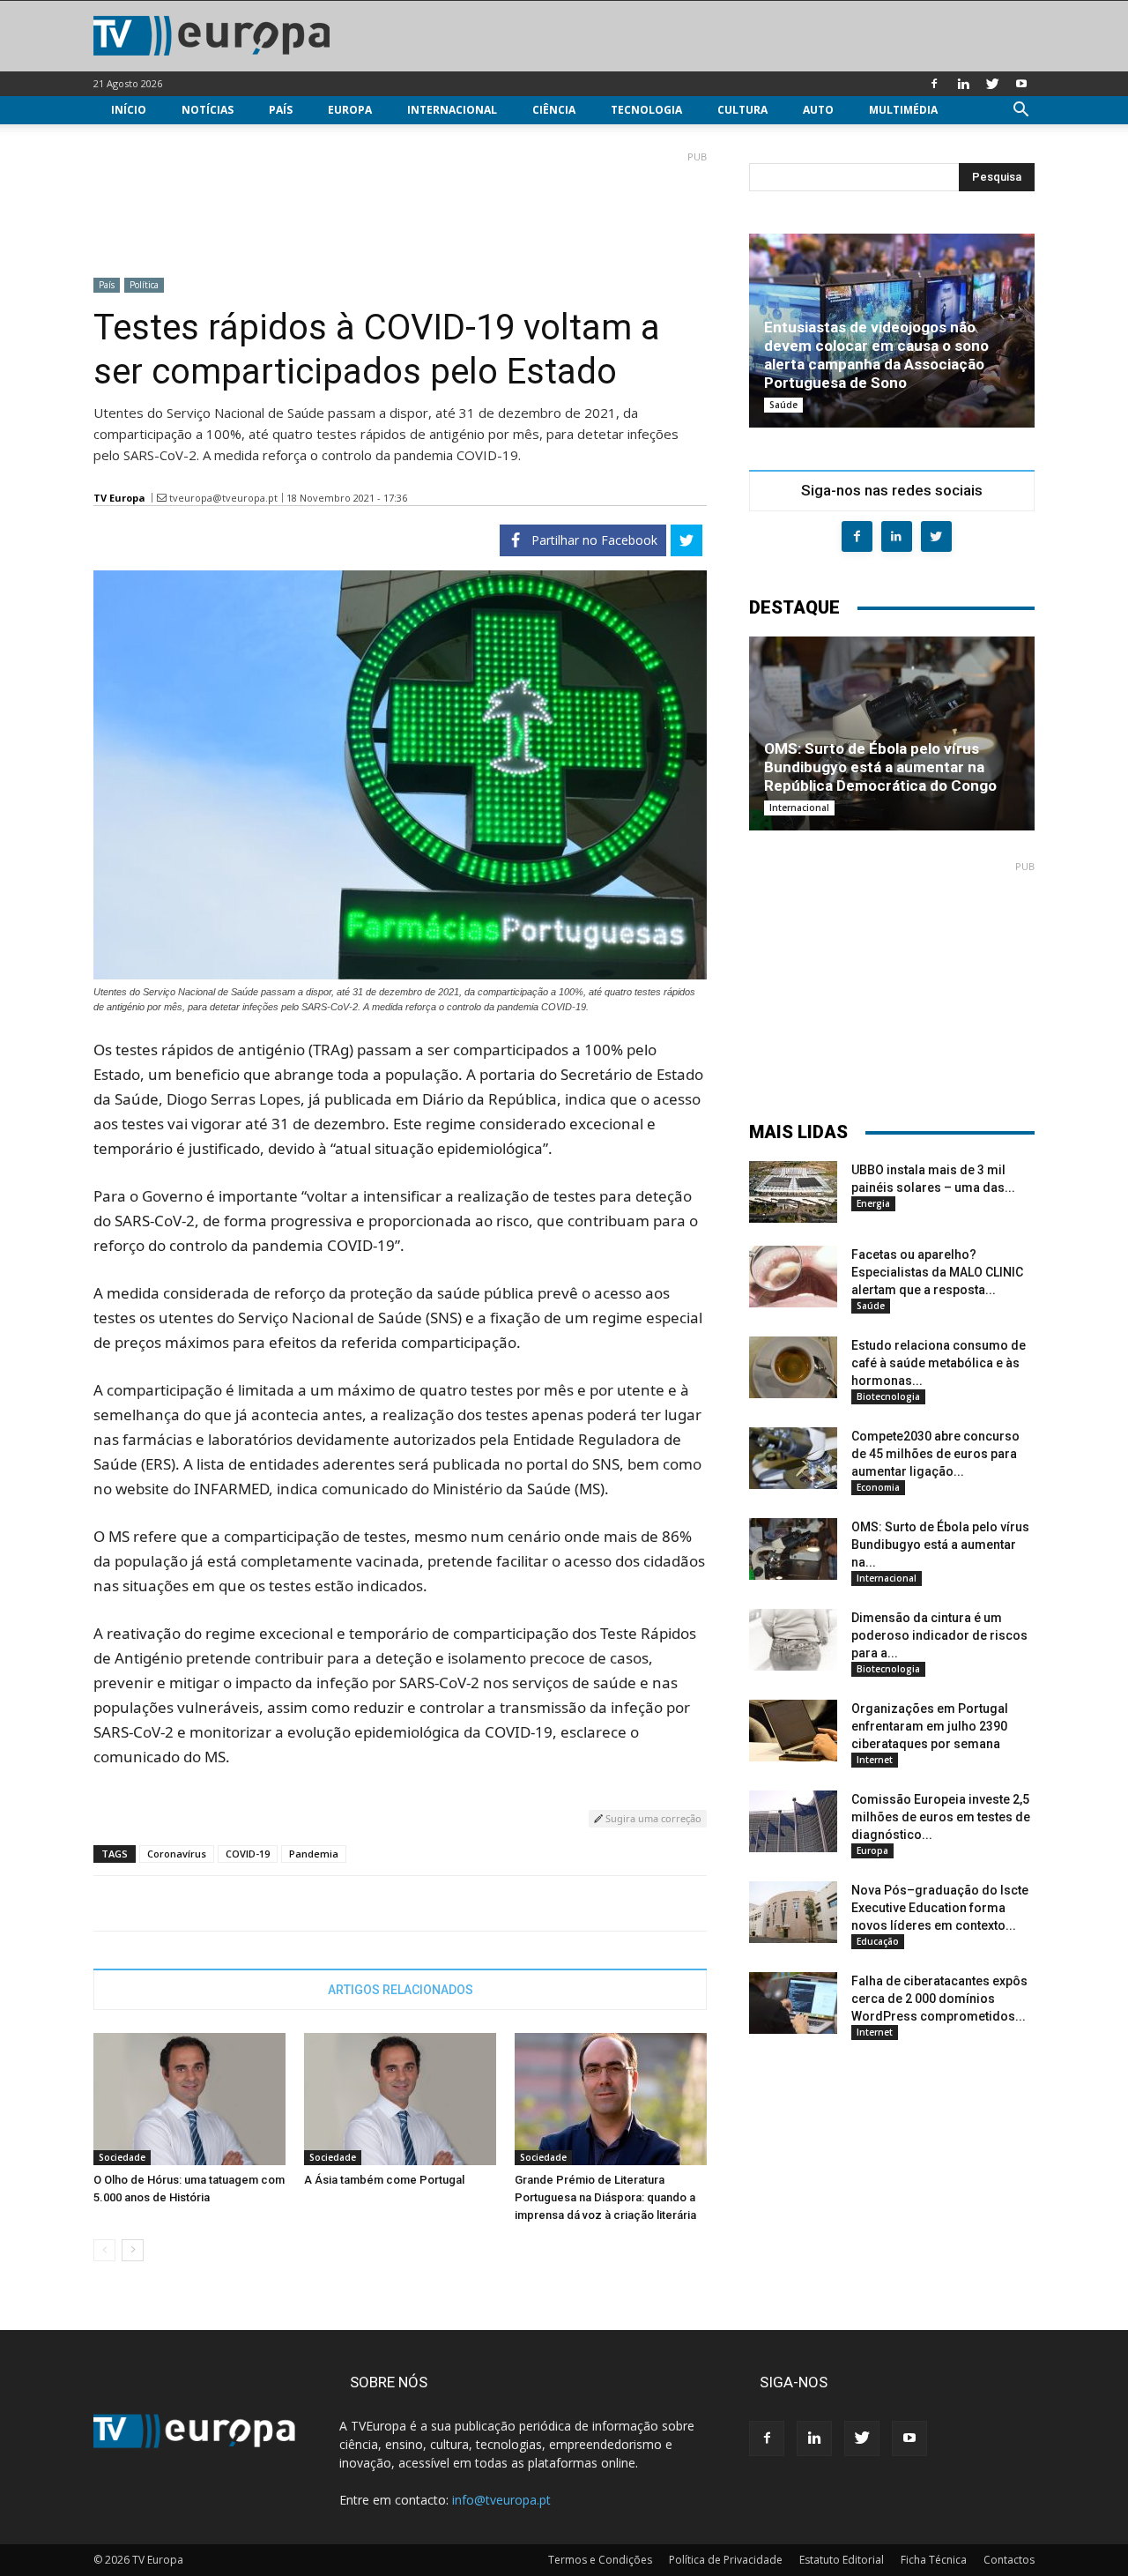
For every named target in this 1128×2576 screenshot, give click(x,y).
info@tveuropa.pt (501, 2500)
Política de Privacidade (726, 2560)
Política (144, 285)
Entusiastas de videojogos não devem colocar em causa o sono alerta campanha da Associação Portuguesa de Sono (876, 355)
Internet (875, 1760)
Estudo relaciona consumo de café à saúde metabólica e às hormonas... (939, 1363)
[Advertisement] (400, 207)
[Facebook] (934, 84)
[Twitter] (992, 84)
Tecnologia (646, 110)
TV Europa (119, 498)
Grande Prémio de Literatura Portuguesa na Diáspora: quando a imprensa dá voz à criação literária (605, 2197)
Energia (873, 1203)
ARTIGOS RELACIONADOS (401, 1990)
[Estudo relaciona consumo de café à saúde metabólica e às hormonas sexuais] (793, 1367)
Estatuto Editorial (842, 2560)
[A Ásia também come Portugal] (400, 2099)
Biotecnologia (888, 1396)
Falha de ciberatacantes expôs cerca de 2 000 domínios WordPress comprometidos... (939, 1999)
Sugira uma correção (652, 1818)
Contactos (1009, 2560)
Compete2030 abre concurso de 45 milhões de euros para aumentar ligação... (935, 1454)
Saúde (783, 405)
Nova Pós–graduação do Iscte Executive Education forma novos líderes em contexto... (940, 1908)
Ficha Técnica (934, 2560)
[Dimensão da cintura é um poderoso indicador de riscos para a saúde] (793, 1640)
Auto (818, 110)
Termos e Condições (600, 2560)
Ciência (554, 110)
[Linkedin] (963, 84)
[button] (1020, 112)
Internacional (452, 110)
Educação (878, 1941)
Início (129, 110)
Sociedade (122, 2157)
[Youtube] (1021, 84)
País (281, 110)
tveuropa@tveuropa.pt (223, 498)
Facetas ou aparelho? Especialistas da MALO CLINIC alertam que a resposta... (937, 1272)
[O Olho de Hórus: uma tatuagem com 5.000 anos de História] (189, 2099)
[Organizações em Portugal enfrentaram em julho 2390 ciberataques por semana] (793, 1731)
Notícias (208, 110)
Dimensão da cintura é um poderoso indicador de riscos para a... (939, 1635)
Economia (878, 1487)
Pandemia (314, 1854)
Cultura (742, 110)
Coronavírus (177, 1854)
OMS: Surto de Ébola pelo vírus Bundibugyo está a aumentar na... (940, 1545)
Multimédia (903, 110)
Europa (350, 110)
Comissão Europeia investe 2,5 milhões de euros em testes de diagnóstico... (941, 1817)
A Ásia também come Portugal (384, 2180)
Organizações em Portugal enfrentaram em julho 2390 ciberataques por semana (930, 1726)
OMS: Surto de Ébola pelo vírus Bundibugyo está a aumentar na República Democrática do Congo (880, 767)
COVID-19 (248, 1854)
